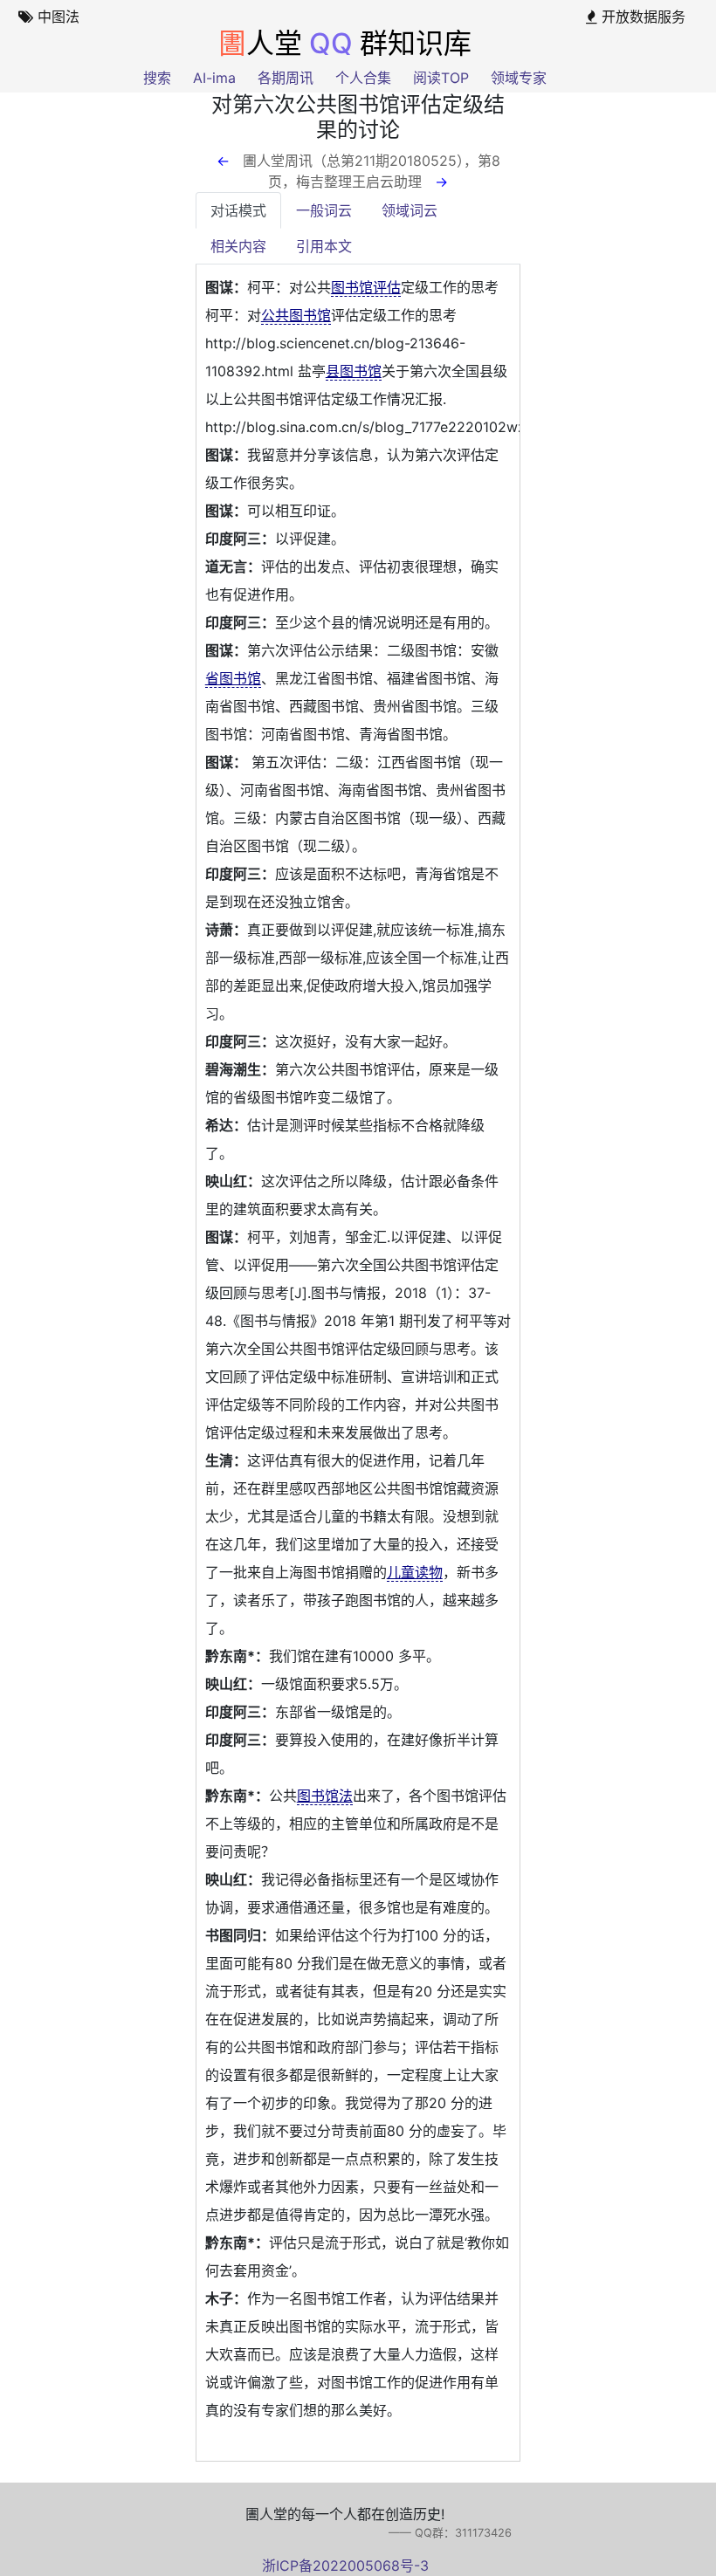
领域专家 (519, 78)
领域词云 (410, 210)
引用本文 (324, 246)
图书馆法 (325, 1796)
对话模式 (238, 210)
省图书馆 (233, 678)
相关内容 (238, 246)
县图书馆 (354, 371)
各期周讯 (286, 78)
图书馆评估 (366, 287)
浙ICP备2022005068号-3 (345, 2566)
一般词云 (324, 210)
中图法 (56, 17)
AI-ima (214, 78)
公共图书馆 (296, 315)
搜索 (157, 78)
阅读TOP (441, 78)
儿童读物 (415, 1572)
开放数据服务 (641, 17)
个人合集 (363, 78)
